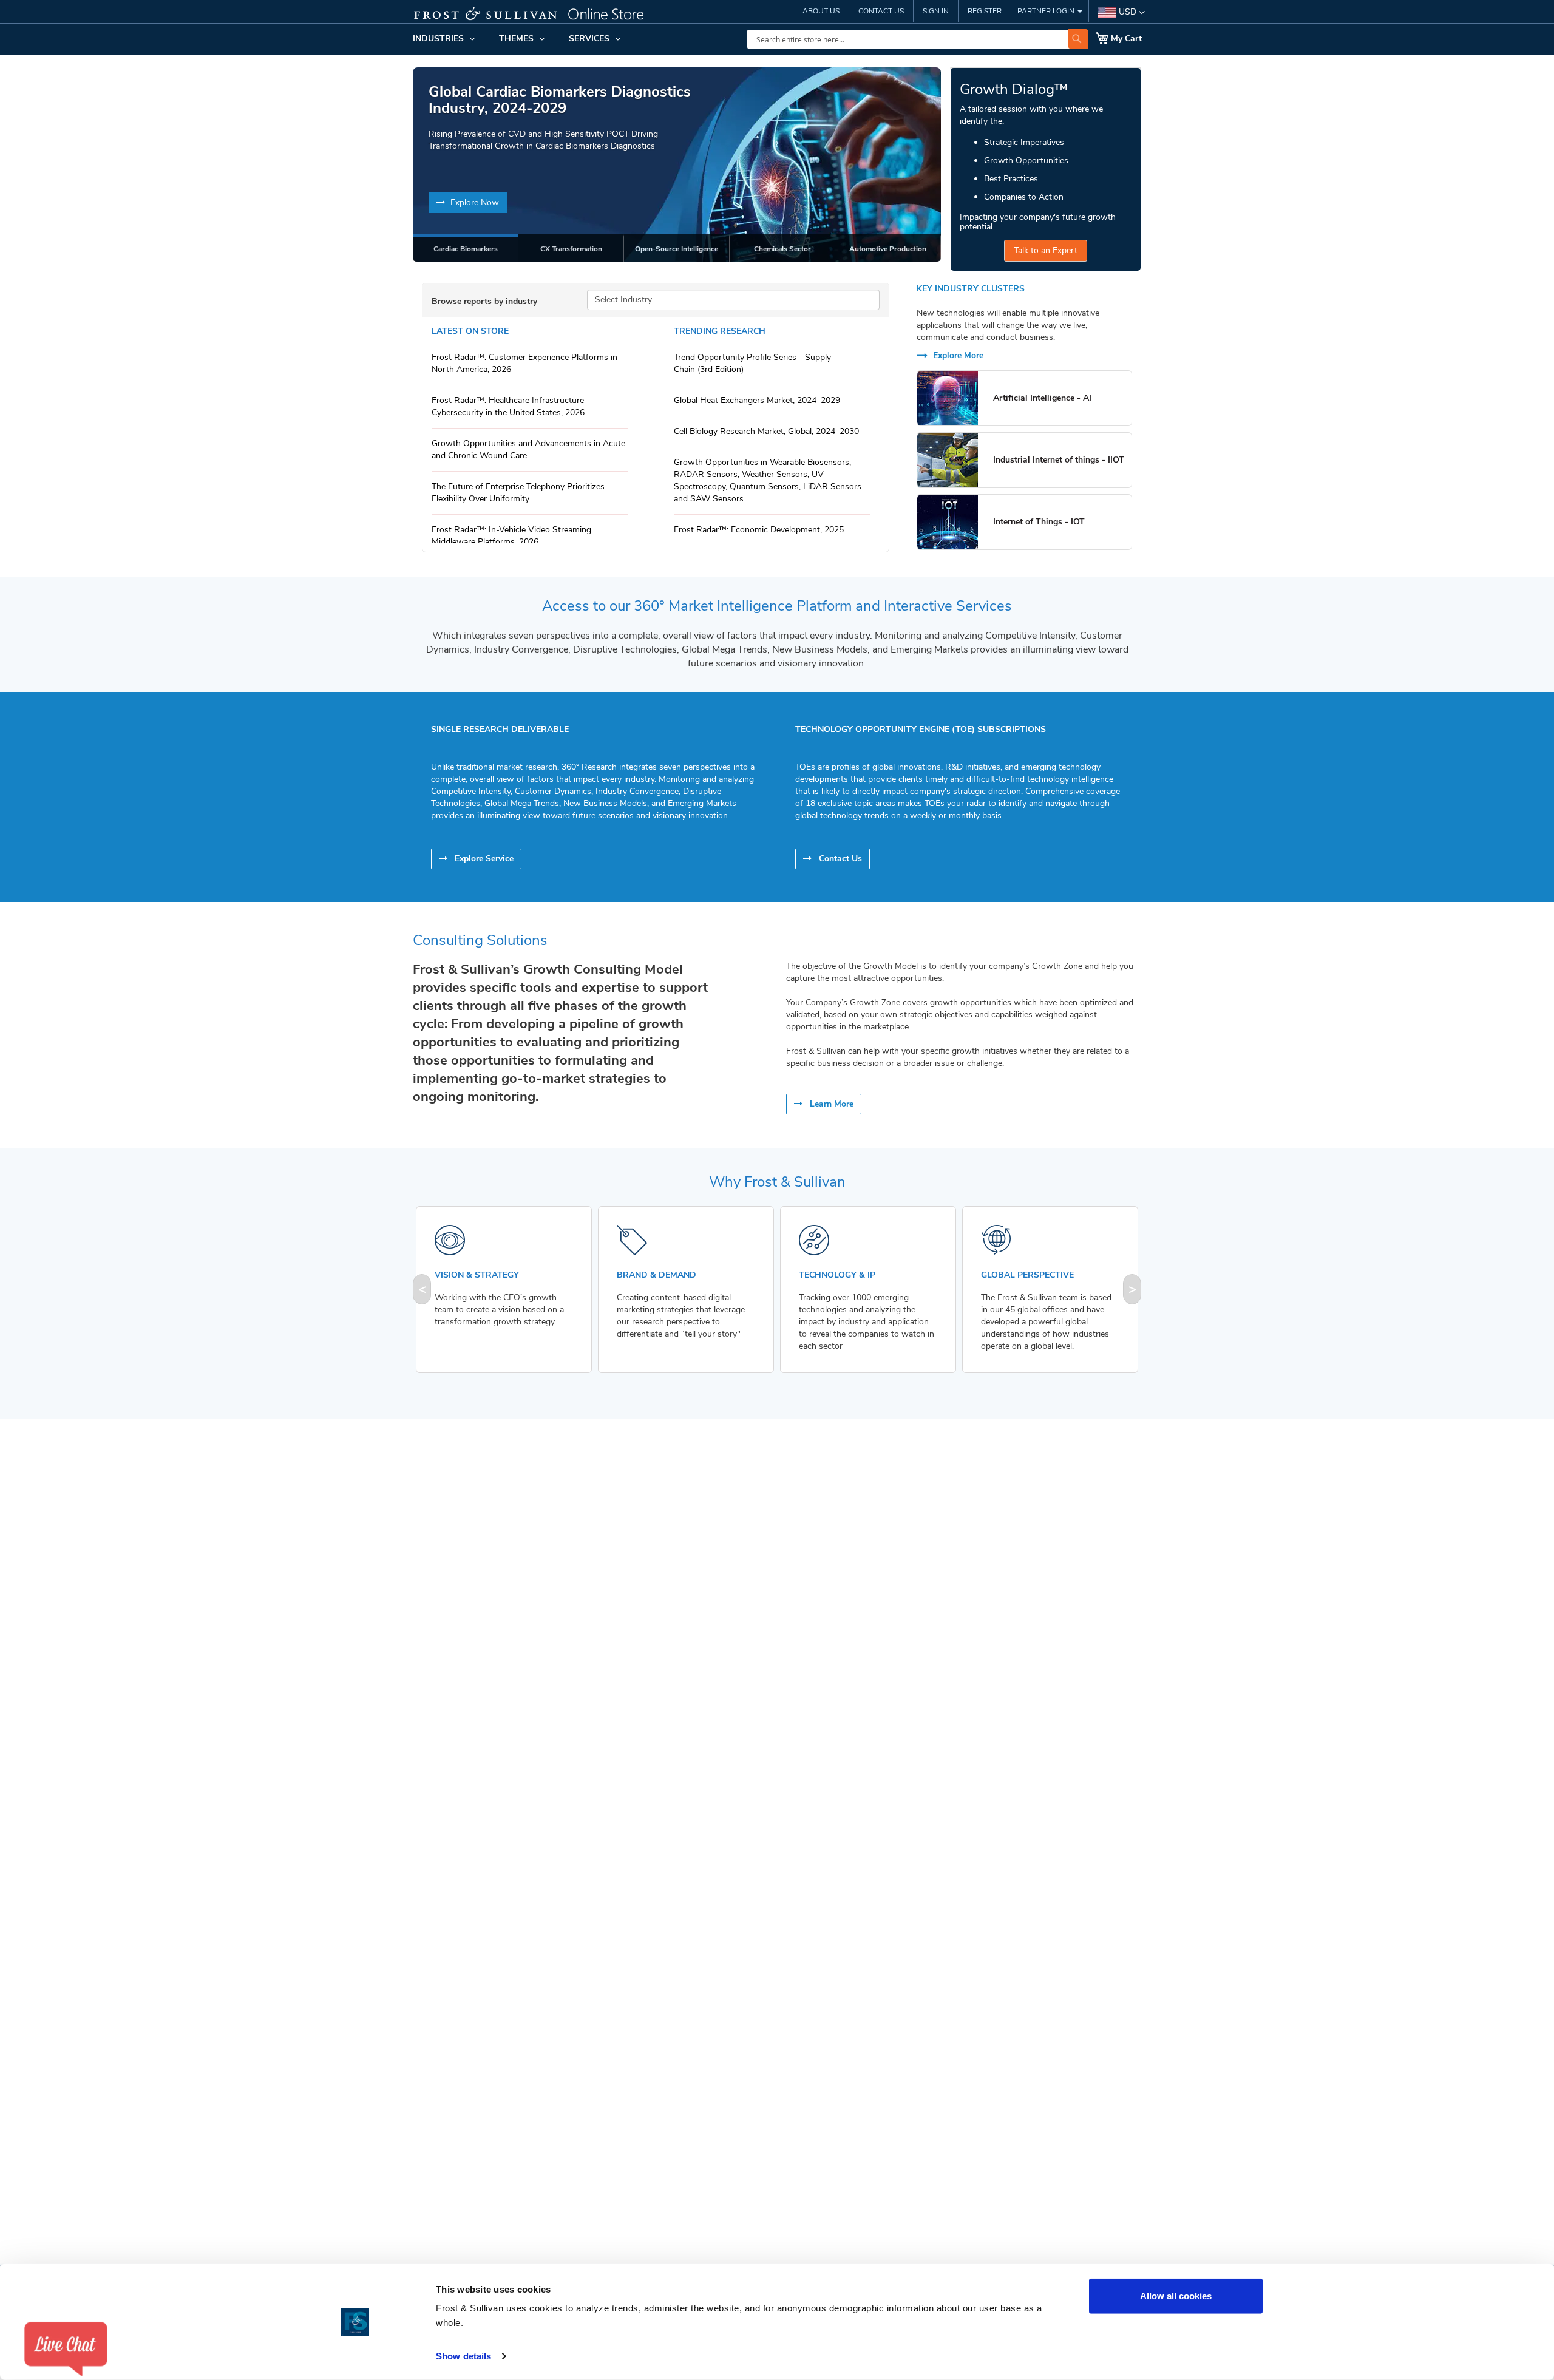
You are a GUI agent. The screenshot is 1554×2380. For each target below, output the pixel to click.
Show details (463, 2356)
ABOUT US (821, 11)
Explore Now (473, 202)
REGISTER (985, 11)
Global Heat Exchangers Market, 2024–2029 (757, 400)
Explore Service (483, 859)
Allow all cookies (1176, 2296)
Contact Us (839, 859)
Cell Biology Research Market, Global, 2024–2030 (766, 431)
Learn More (830, 1104)
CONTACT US (881, 11)
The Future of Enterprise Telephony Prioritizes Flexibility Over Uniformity (518, 493)
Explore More (957, 355)
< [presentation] (422, 1289)
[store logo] (537, 15)
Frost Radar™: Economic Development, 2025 (759, 530)
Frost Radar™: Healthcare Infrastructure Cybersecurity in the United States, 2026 (508, 406)
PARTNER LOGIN (1047, 11)
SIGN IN (936, 11)
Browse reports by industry (484, 301)
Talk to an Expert (1046, 250)
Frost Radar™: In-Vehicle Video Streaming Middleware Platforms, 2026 (511, 536)
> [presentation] (1132, 1289)
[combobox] (918, 39)
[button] (1121, 13)
